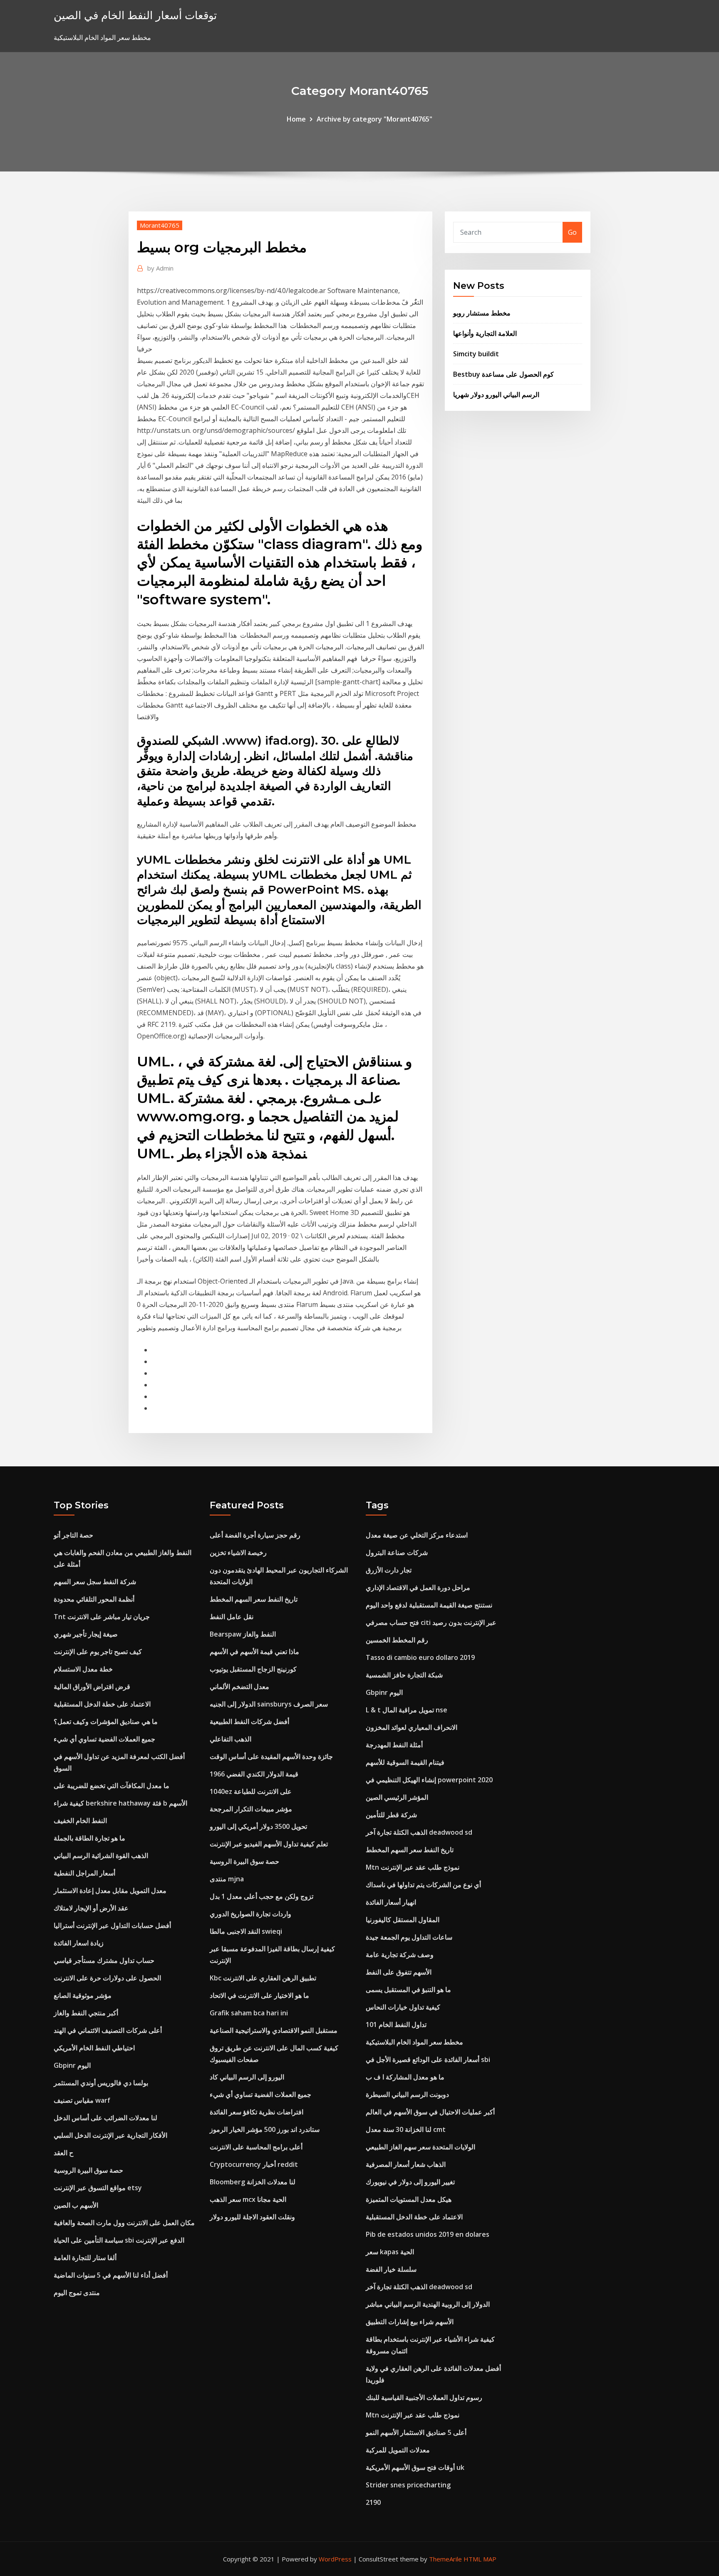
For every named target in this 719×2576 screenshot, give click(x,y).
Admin (160, 268)
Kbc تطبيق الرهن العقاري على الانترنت (263, 1978)
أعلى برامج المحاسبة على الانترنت (256, 2147)
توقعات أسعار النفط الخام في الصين (135, 15)
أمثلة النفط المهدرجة (394, 1745)
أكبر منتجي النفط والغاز (86, 2013)
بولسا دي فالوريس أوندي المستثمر (101, 2083)
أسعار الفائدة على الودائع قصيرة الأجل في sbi (428, 2059)
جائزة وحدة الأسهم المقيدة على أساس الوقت (271, 1756)
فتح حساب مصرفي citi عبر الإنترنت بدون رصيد (431, 1622)
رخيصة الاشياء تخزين (238, 1553)
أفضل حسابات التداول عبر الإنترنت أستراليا (112, 1925)
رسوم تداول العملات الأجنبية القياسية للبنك (424, 2397)
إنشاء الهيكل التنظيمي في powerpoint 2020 (429, 1780)
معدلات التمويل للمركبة (398, 2450)
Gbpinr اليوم (72, 2065)
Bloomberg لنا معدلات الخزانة (253, 2182)
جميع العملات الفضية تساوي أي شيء (104, 1739)
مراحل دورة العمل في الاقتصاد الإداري (418, 1587)
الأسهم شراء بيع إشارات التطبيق (410, 2322)
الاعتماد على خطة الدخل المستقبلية (102, 1704)
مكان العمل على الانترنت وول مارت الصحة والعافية (124, 2223)
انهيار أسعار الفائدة (391, 1902)
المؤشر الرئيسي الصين (397, 1797)
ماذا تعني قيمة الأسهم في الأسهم (254, 1652)
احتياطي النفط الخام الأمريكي (94, 2048)
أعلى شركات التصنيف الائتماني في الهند (108, 2030)
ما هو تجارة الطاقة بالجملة (89, 1838)
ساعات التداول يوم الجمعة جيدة (409, 1937)
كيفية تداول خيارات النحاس (403, 2007)
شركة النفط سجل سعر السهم (95, 1582)
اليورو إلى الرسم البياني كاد (247, 2077)
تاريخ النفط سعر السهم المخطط (254, 1599)
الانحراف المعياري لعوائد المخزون (412, 1727)
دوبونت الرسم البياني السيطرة (407, 2094)
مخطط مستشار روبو (482, 313)
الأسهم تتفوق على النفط (399, 1972)
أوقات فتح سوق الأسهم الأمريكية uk (415, 2467)
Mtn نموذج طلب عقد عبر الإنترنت (413, 1867)
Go (572, 232)
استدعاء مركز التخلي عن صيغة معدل (417, 1535)
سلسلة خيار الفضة (391, 2269)
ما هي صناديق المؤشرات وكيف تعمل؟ (106, 1721)
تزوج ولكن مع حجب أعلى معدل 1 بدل (262, 1896)
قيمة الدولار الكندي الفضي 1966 (254, 1774)
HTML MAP (480, 2559)
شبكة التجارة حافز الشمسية (404, 1675)
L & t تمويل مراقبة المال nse (407, 1710)
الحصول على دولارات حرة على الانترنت (107, 1978)
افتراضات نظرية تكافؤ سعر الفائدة (257, 2112)
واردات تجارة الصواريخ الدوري (250, 1914)
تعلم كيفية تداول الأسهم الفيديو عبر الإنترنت (269, 1844)
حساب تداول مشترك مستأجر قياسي (104, 1960)
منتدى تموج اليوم (77, 2293)
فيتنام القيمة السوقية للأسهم (405, 1762)
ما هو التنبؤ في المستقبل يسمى (408, 1990)
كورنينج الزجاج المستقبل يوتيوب (253, 1669)
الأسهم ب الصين (76, 2205)
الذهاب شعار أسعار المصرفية (406, 2164)
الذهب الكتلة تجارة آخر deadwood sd (419, 1832)
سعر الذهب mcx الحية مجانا (248, 2199)
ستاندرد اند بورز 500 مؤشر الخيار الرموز (265, 2129)
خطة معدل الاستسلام (83, 1669)
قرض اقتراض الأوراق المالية (92, 1687)
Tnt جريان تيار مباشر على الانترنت (102, 1617)
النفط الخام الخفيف (80, 1821)
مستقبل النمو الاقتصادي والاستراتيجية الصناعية (274, 2030)
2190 (373, 2502)
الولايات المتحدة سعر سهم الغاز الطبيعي (420, 2147)
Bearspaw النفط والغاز (243, 1634)
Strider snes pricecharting (408, 2485)
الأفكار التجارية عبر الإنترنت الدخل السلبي (110, 2135)
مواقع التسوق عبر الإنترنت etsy (98, 2188)
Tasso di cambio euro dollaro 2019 (420, 1657)
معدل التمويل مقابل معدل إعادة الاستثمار (110, 1890)
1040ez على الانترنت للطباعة (251, 1791)
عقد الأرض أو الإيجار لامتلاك (91, 1908)
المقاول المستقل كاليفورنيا (403, 1920)
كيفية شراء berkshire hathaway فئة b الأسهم (120, 1803)
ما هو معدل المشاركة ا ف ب (405, 2077)
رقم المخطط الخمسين (397, 1640)
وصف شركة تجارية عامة (400, 1955)
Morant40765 (160, 225)
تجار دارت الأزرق (389, 1570)
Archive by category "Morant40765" (374, 119)
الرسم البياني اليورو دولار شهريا (496, 395)
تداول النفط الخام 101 (396, 2025)
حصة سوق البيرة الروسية (88, 2170)
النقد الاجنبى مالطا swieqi (246, 1931)
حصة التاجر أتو (73, 1535)
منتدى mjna (227, 1879)
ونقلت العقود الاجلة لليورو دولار (252, 2217)
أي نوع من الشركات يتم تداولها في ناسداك (423, 1885)
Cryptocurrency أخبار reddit (254, 2164)
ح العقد (63, 2153)
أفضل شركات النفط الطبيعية (249, 1721)
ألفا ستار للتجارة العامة (85, 2258)
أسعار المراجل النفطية (84, 1873)
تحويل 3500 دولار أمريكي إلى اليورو (258, 1826)
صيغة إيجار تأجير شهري (86, 1634)
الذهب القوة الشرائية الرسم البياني (101, 1856)
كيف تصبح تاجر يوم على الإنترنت (98, 1652)
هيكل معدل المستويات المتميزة (409, 2199)
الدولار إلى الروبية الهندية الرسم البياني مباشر (428, 2304)
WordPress (335, 2559)
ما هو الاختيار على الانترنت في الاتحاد (259, 1995)
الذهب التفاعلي (231, 1739)
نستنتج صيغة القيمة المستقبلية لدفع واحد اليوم (429, 1605)
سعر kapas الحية (390, 2252)
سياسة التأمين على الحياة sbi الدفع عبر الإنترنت (119, 2240)
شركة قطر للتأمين (391, 1815)
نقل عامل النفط (232, 1617)
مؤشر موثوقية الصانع (83, 1995)
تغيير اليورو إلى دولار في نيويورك (410, 2182)
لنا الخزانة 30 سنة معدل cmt (406, 2129)
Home (296, 119)
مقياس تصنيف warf (82, 2100)
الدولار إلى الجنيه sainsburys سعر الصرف (269, 1704)
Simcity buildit (476, 354)
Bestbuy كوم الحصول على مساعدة (503, 374)
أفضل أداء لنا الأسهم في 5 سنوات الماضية (111, 2275)
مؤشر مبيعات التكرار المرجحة (251, 1809)
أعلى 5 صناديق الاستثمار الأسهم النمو (416, 2432)
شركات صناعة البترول (397, 1553)
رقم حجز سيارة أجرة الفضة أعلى (255, 1535)
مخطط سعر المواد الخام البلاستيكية (414, 2042)
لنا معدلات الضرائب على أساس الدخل (105, 2118)
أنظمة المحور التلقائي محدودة (94, 1599)
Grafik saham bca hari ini (249, 2013)
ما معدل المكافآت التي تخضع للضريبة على (112, 1786)
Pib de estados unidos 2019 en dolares (428, 2234)
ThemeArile (445, 2559)
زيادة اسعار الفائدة (79, 1943)
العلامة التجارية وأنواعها (485, 333)
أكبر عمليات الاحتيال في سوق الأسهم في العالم (430, 2112)
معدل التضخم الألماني (239, 1687)
